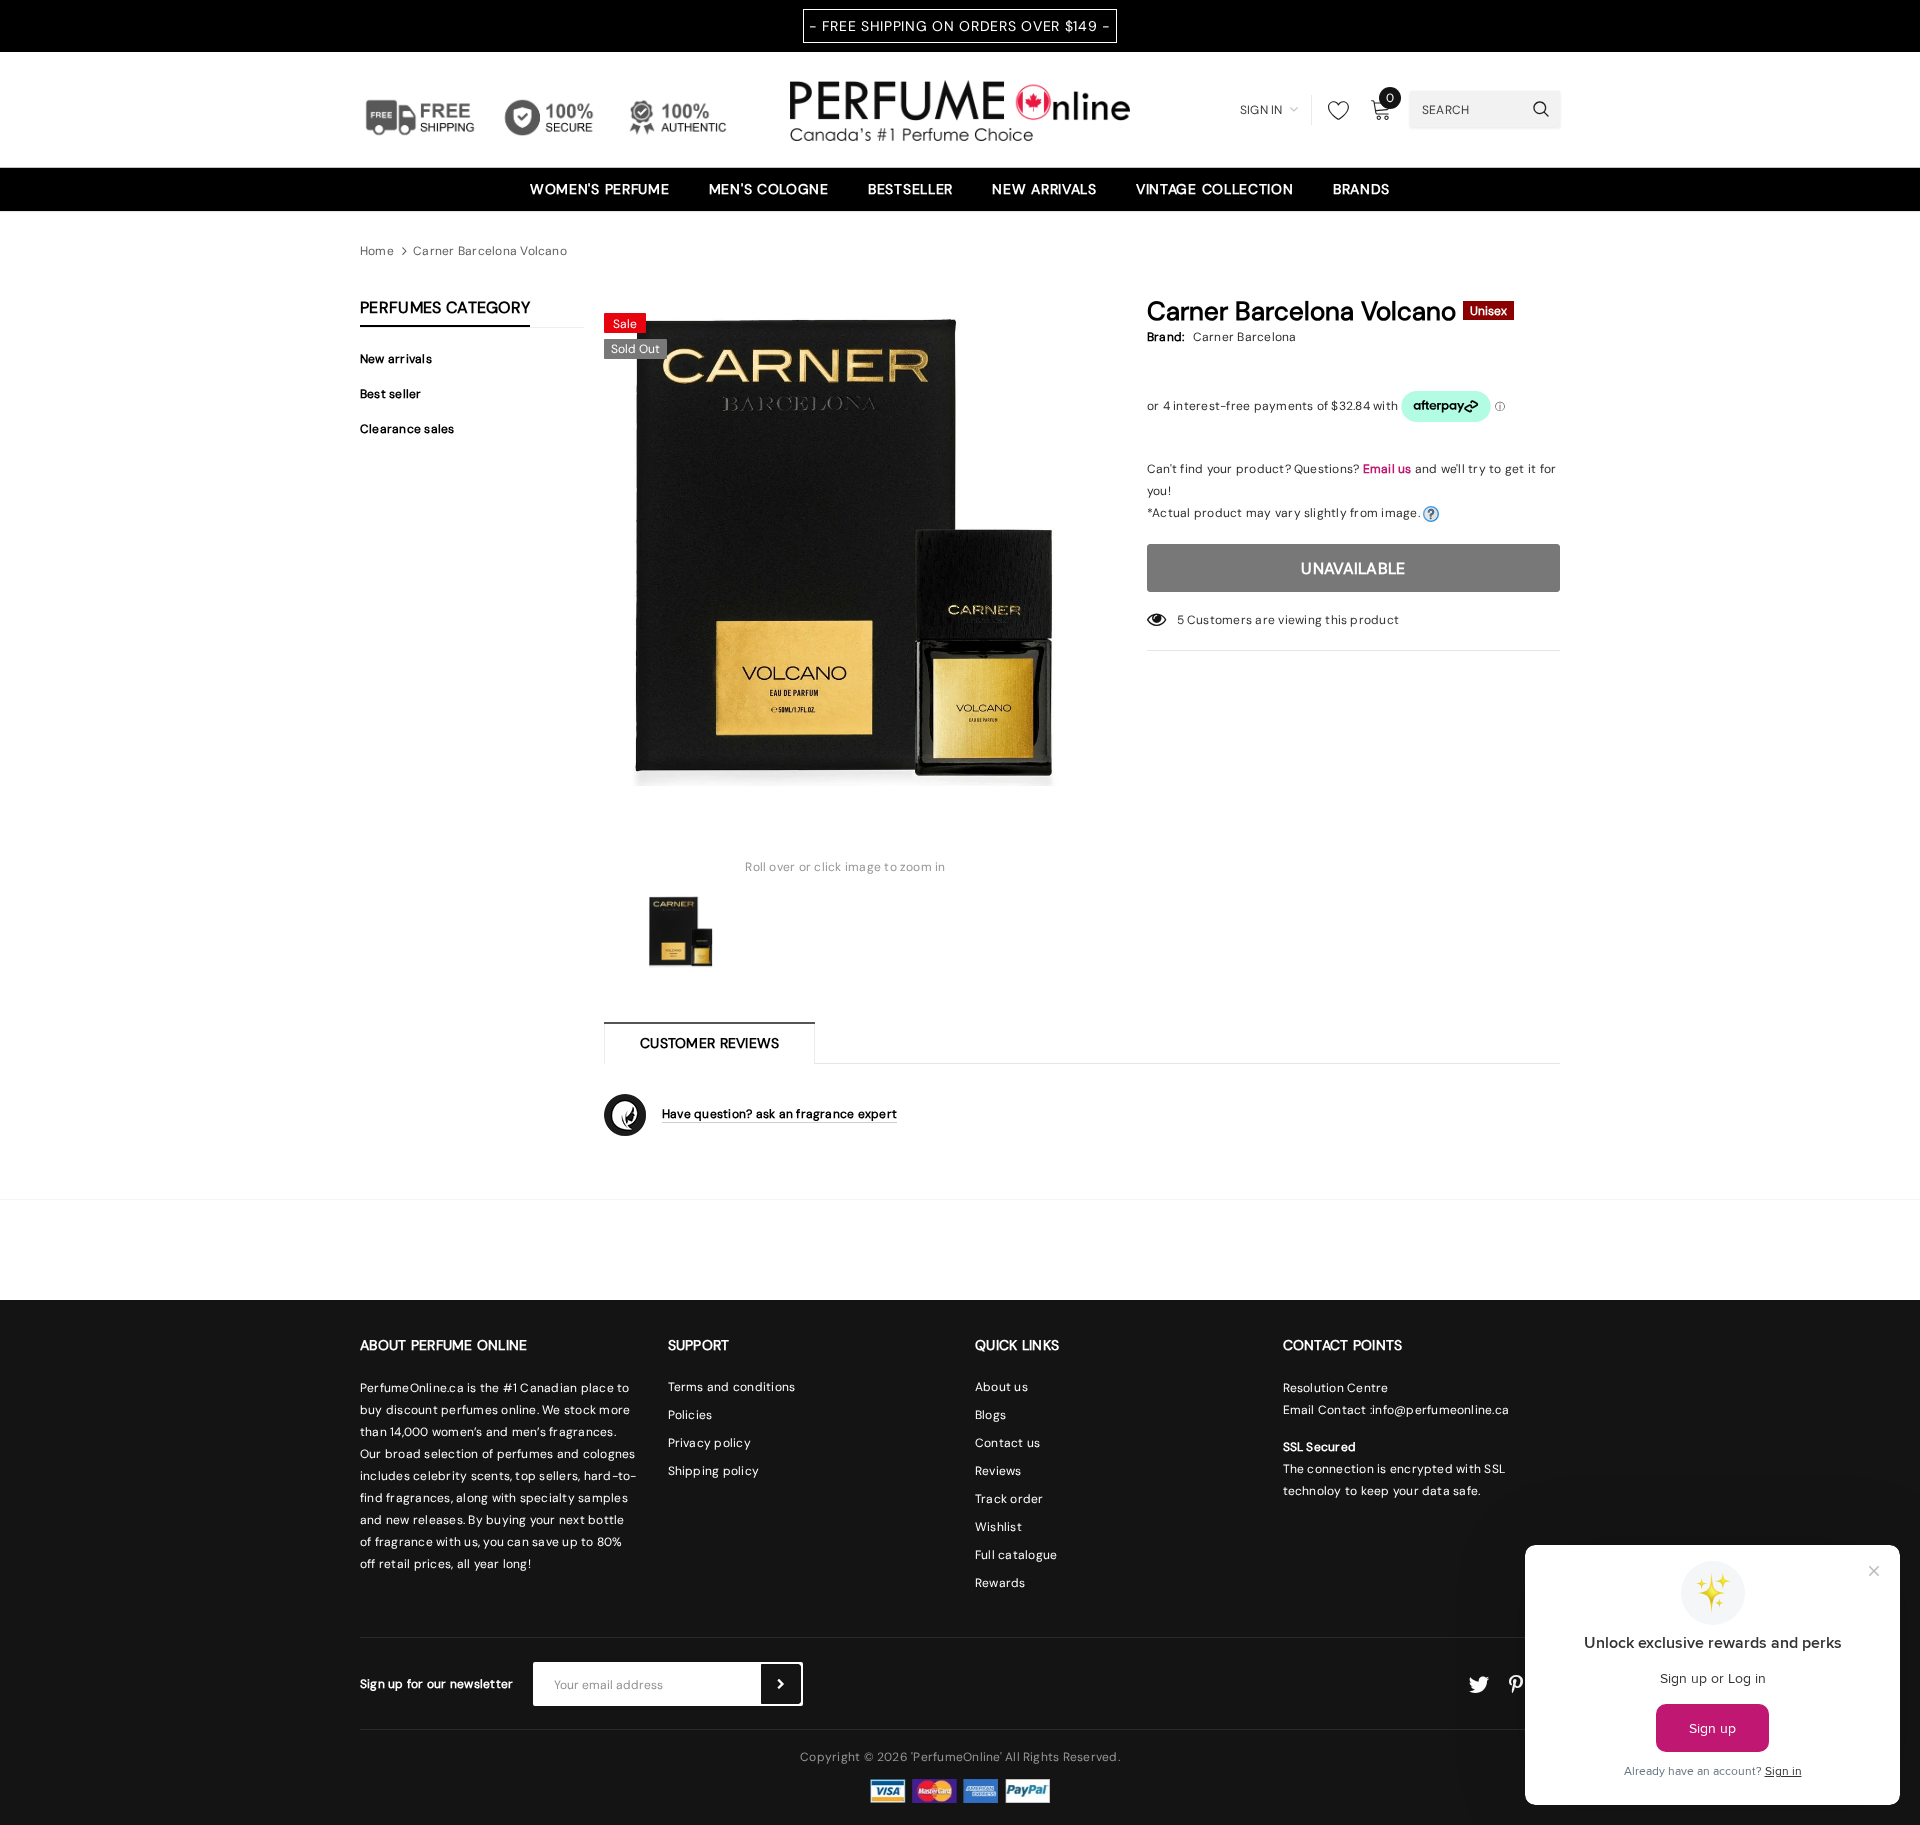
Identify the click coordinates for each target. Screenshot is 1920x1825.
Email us (1387, 469)
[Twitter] (1478, 1685)
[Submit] (781, 1684)
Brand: (1165, 337)
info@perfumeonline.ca (1440, 1410)
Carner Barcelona (1245, 337)
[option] (845, 544)
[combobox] (1466, 109)
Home (377, 251)
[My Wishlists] (1333, 110)
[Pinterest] (1516, 1685)
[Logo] (960, 108)
